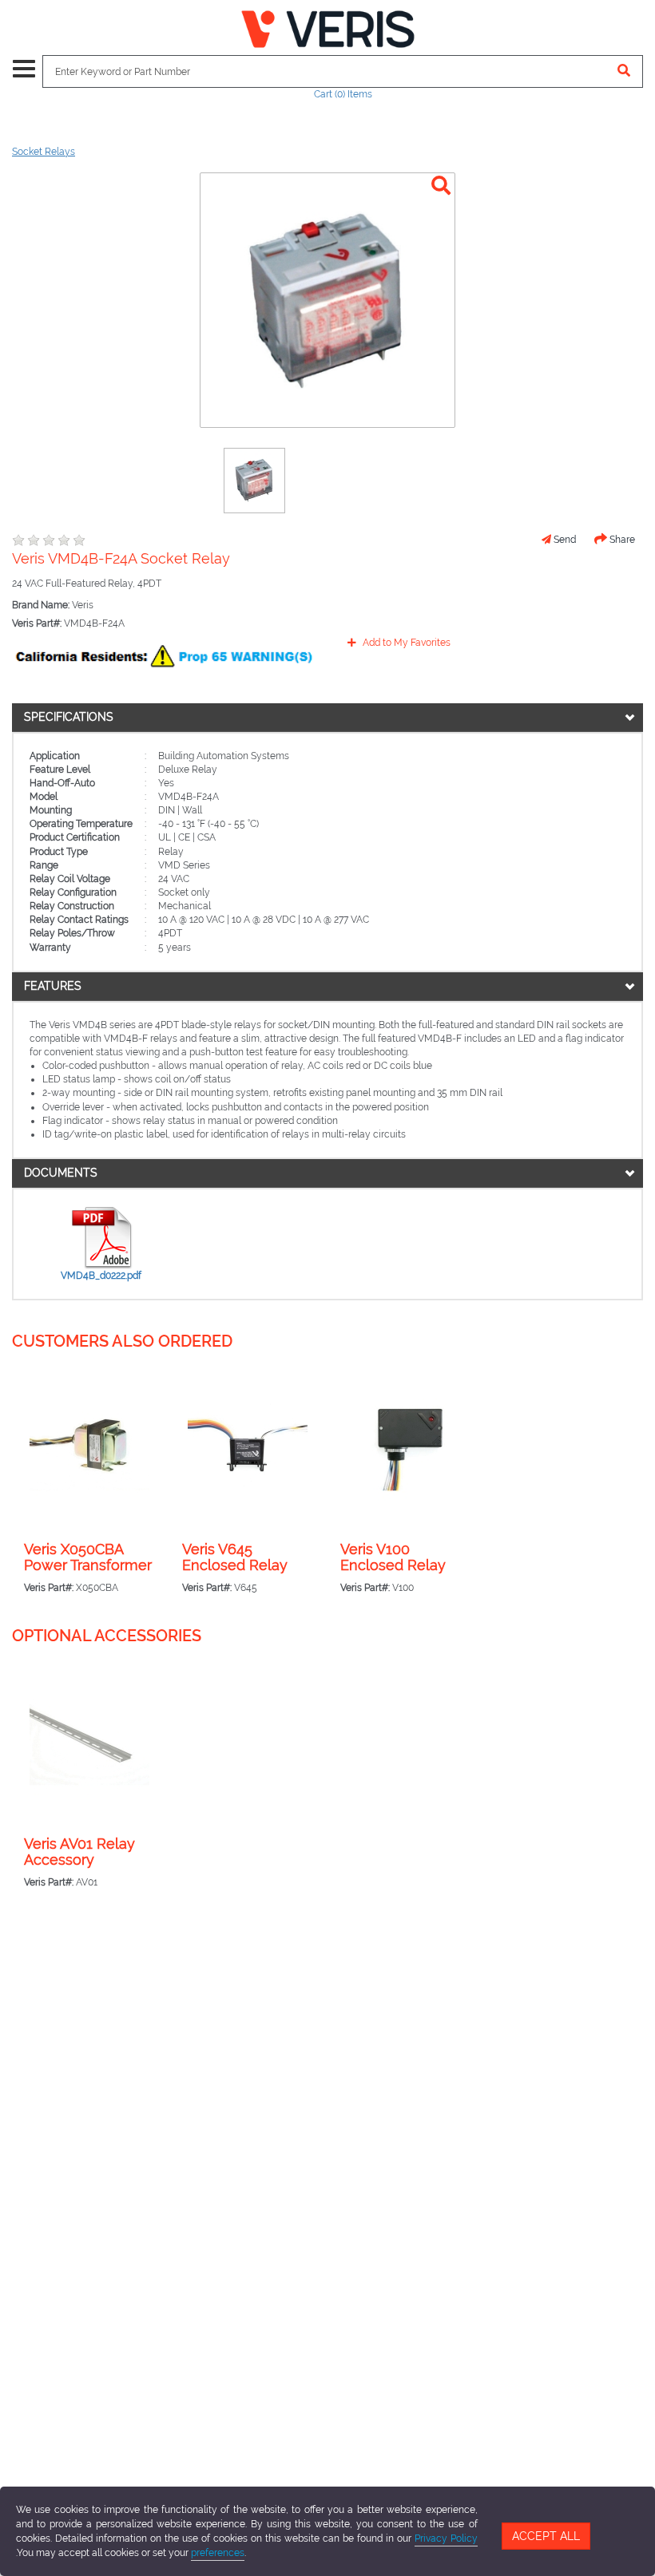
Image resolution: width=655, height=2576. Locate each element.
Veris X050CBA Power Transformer (88, 1557)
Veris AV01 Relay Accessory (79, 1852)
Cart (343, 94)
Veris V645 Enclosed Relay (235, 1557)
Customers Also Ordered (122, 1341)
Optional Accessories (107, 1636)
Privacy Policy (446, 2538)
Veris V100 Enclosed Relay (393, 1557)
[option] (254, 481)
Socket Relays (44, 152)
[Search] (624, 71)
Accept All (546, 2536)
